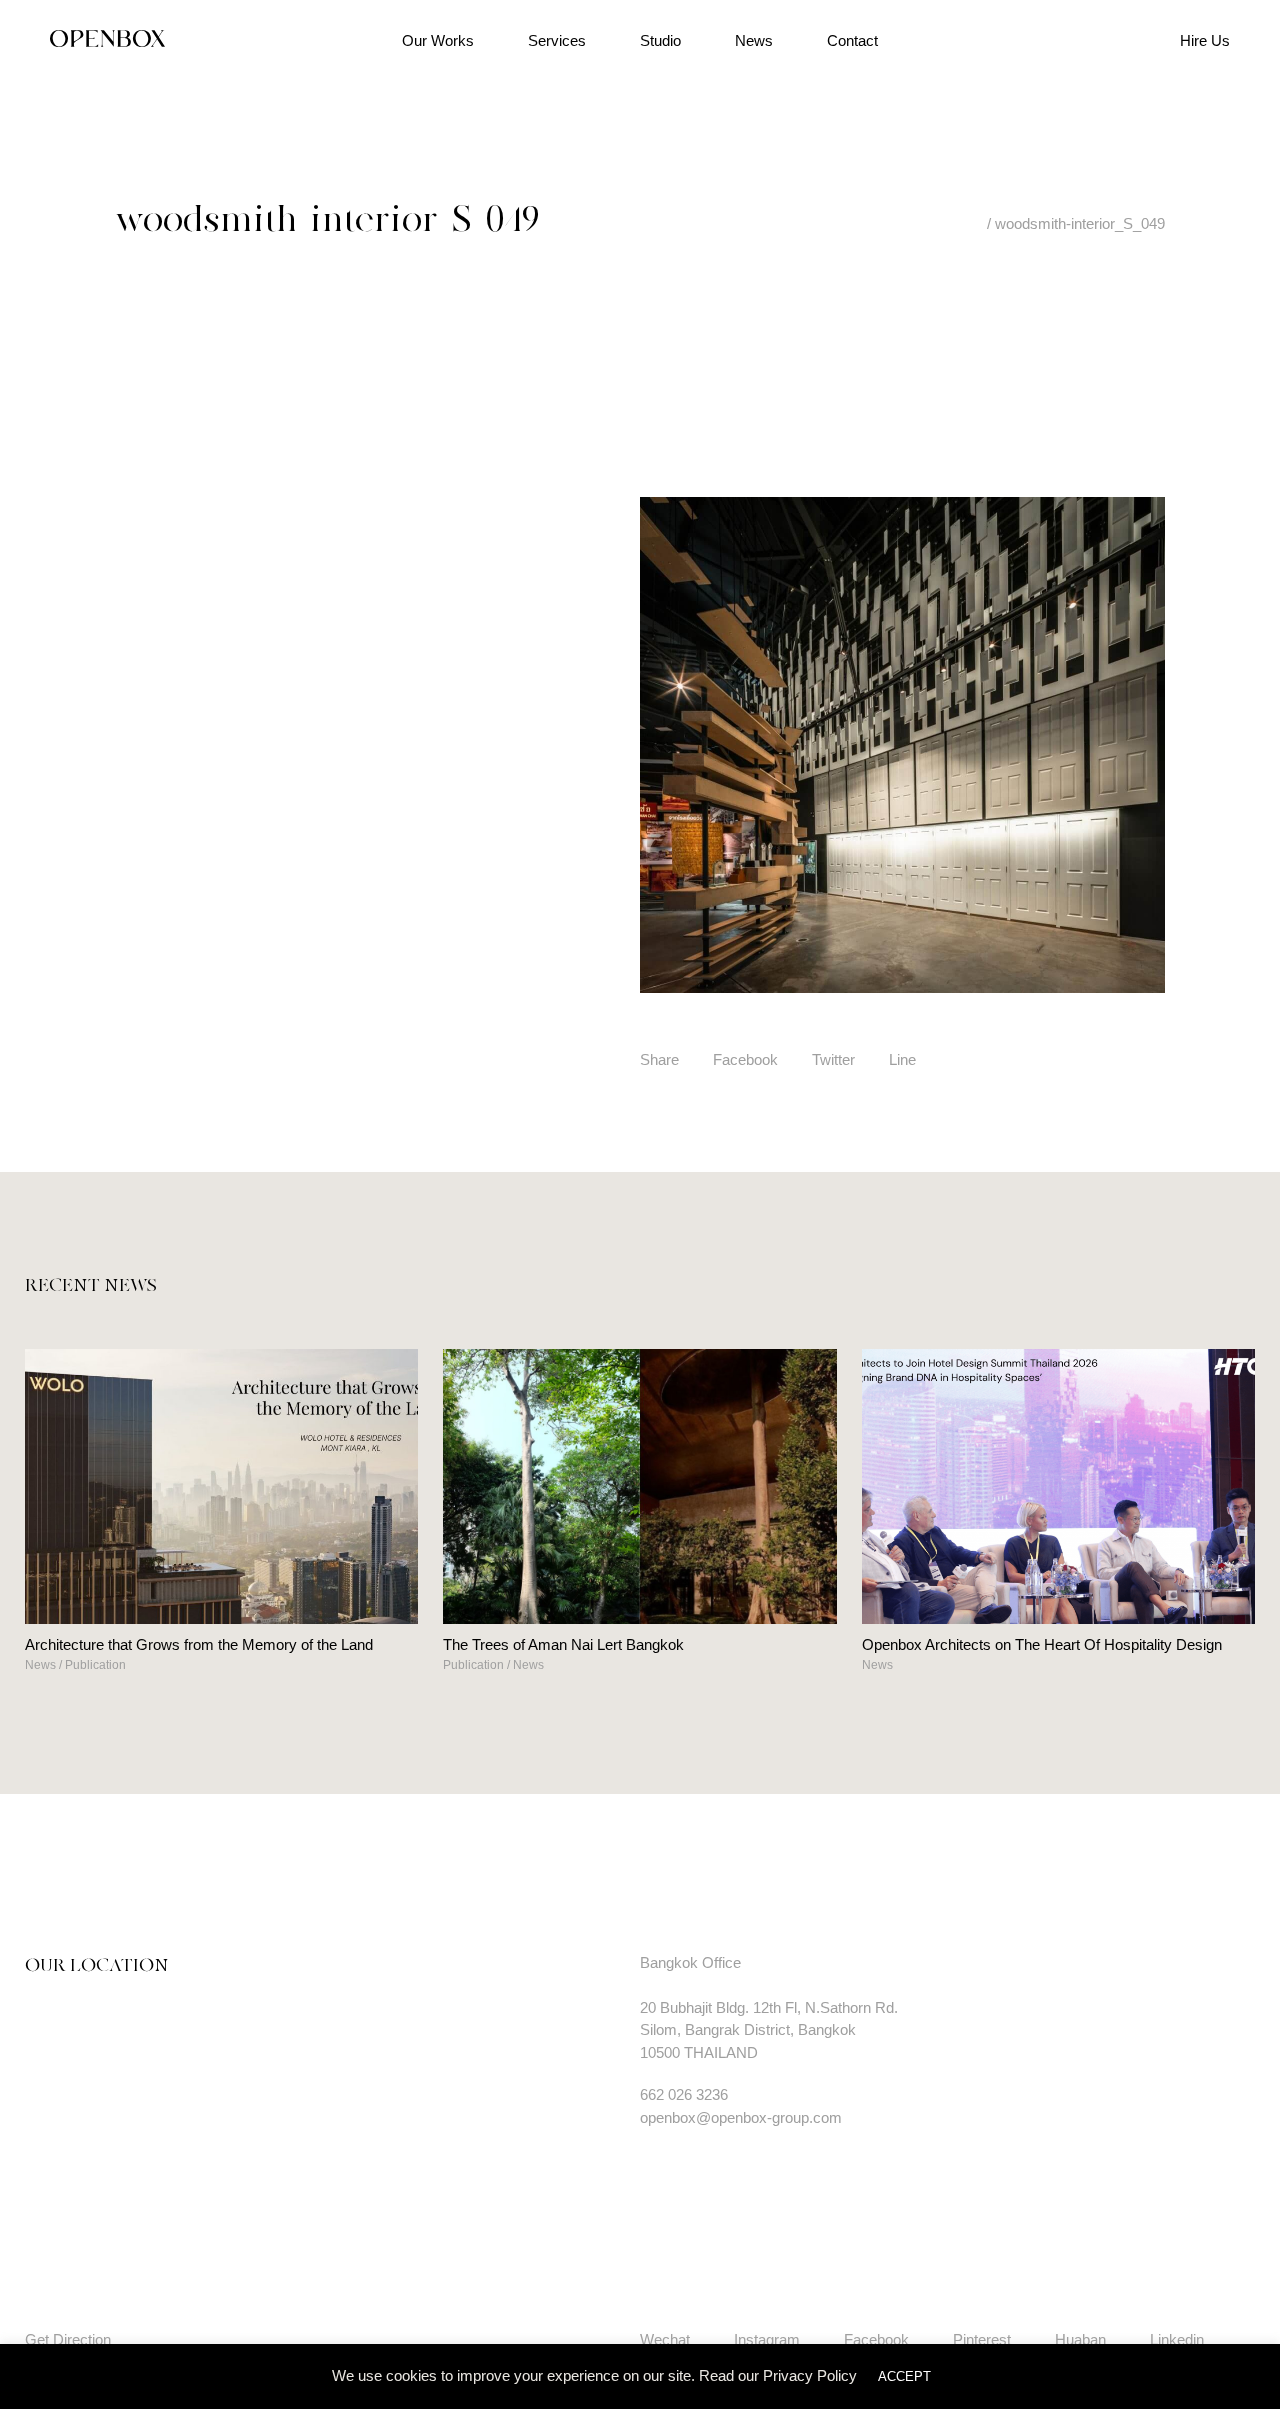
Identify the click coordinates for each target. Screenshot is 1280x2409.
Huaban (1080, 2339)
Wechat (665, 2339)
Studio (660, 40)
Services (557, 40)
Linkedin (1177, 2339)
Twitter (833, 1059)
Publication (95, 1665)
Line (902, 1059)
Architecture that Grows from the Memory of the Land (199, 1644)
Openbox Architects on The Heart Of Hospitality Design (1042, 1644)
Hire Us (1205, 40)
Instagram (767, 2339)
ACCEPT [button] (904, 2376)
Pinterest (982, 2339)
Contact (852, 40)
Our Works (438, 40)
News (754, 40)
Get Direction (68, 2339)
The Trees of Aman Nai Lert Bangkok (563, 1644)
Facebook (745, 1059)
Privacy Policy (810, 2375)
